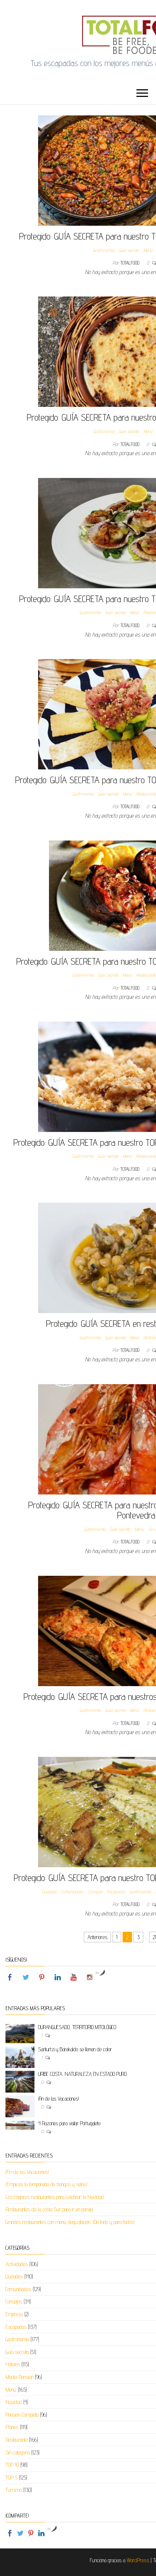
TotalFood (131, 263)
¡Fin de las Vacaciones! (59, 2099)
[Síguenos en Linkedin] (58, 1977)
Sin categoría (18, 2452)
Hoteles (13, 2364)
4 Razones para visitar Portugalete (69, 2123)
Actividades (17, 2264)
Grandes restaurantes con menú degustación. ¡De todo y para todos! (70, 2222)
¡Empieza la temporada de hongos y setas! (46, 2184)
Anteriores (97, 1937)
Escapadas (116, 1892)
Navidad (14, 2402)
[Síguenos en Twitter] (26, 1977)
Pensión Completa (22, 2415)
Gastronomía (104, 250)
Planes (12, 2427)
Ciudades (49, 1892)
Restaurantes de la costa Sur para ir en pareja (49, 2209)
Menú (148, 250)
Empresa (14, 2314)
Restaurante (17, 2440)
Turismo (14, 2490)
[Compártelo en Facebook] (10, 2533)
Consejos (95, 1892)
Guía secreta (129, 250)
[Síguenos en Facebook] (10, 1977)
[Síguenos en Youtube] (74, 1977)
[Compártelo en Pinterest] (31, 2533)
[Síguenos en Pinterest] (42, 1977)
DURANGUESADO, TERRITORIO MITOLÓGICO (77, 2027)
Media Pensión (19, 2377)
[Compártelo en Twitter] (20, 2533)
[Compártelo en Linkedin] (41, 2533)
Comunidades (72, 1892)
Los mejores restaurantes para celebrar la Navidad (55, 2197)
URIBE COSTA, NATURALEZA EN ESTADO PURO (82, 2074)
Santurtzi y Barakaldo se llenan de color (75, 2049)
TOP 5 (11, 2477)
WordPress (138, 2560)
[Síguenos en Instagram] (90, 1977)
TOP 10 (12, 2465)
